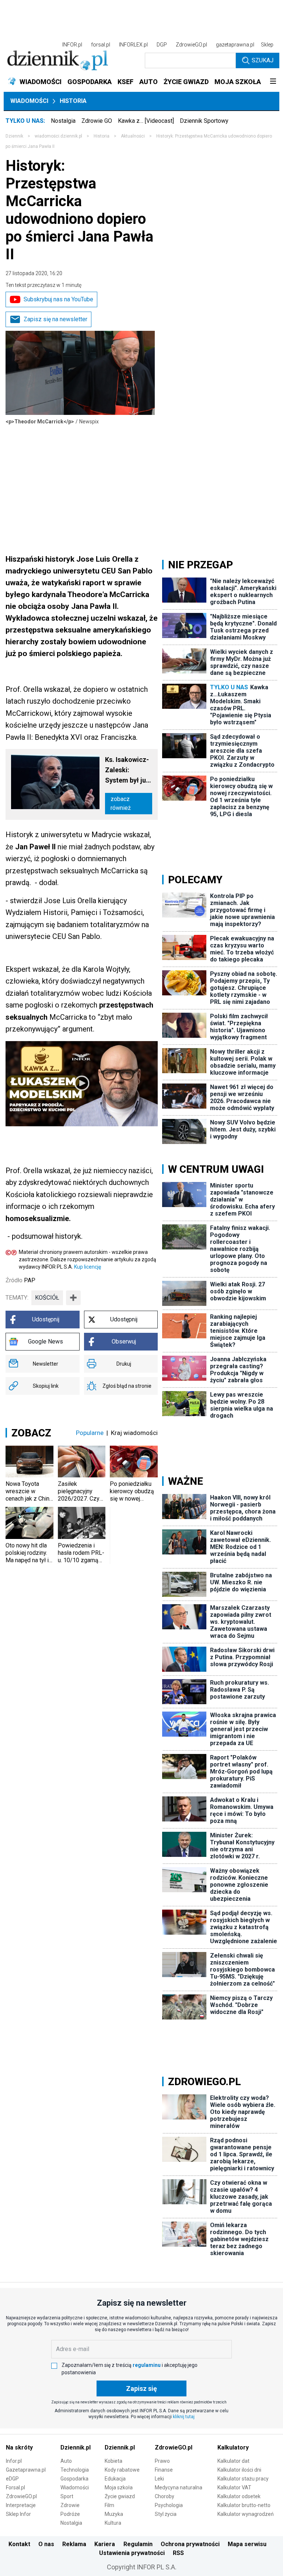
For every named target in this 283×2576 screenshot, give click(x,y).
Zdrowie (70, 2505)
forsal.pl (101, 45)
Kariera (105, 2544)
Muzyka (114, 2514)
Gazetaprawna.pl (26, 2470)
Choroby (165, 2496)
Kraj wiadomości (134, 1433)
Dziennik (14, 136)
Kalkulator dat (233, 2461)
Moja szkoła (119, 2487)
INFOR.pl (72, 45)
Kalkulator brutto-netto (244, 2505)
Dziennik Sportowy (204, 121)
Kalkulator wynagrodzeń (246, 2514)
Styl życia (166, 2514)
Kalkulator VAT (234, 2487)
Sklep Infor (18, 2514)
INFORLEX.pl (133, 45)
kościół (47, 1298)
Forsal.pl (15, 2487)
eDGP (12, 2479)
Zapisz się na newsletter (55, 319)
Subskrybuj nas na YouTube (58, 299)
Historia (73, 101)
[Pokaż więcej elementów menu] (273, 82)
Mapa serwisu (247, 2544)
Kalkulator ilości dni (239, 2470)
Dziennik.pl (76, 2447)
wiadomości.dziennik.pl (58, 136)
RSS (178, 2553)
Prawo (162, 2461)
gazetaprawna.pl (235, 45)
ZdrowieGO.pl (191, 45)
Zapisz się (141, 2388)
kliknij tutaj (184, 2417)
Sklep (267, 45)
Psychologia (169, 2505)
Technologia (75, 2470)
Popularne (90, 1433)
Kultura (113, 2523)
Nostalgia (63, 121)
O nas (46, 2544)
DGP (162, 45)
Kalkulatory (233, 2447)
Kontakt (19, 2544)
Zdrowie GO (97, 121)
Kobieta (113, 2461)
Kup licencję (88, 1267)
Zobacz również (121, 803)
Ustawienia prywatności (132, 2553)
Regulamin (138, 2544)
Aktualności (133, 136)
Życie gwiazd (120, 2496)
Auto (66, 2461)
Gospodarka (74, 2479)
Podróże (70, 2514)
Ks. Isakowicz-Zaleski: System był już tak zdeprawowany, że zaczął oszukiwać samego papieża (129, 771)
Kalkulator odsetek (239, 2496)
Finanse (164, 2470)
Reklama (74, 2544)
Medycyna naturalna (179, 2487)
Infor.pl (14, 2461)
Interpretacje (21, 2505)
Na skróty (19, 2447)
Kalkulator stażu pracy (243, 2479)
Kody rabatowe (122, 2470)
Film (109, 2505)
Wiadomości (29, 101)
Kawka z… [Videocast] (146, 121)
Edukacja (115, 2479)
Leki (159, 2479)
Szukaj (263, 60)
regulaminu (147, 2365)
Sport (67, 2496)
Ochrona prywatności (190, 2544)
